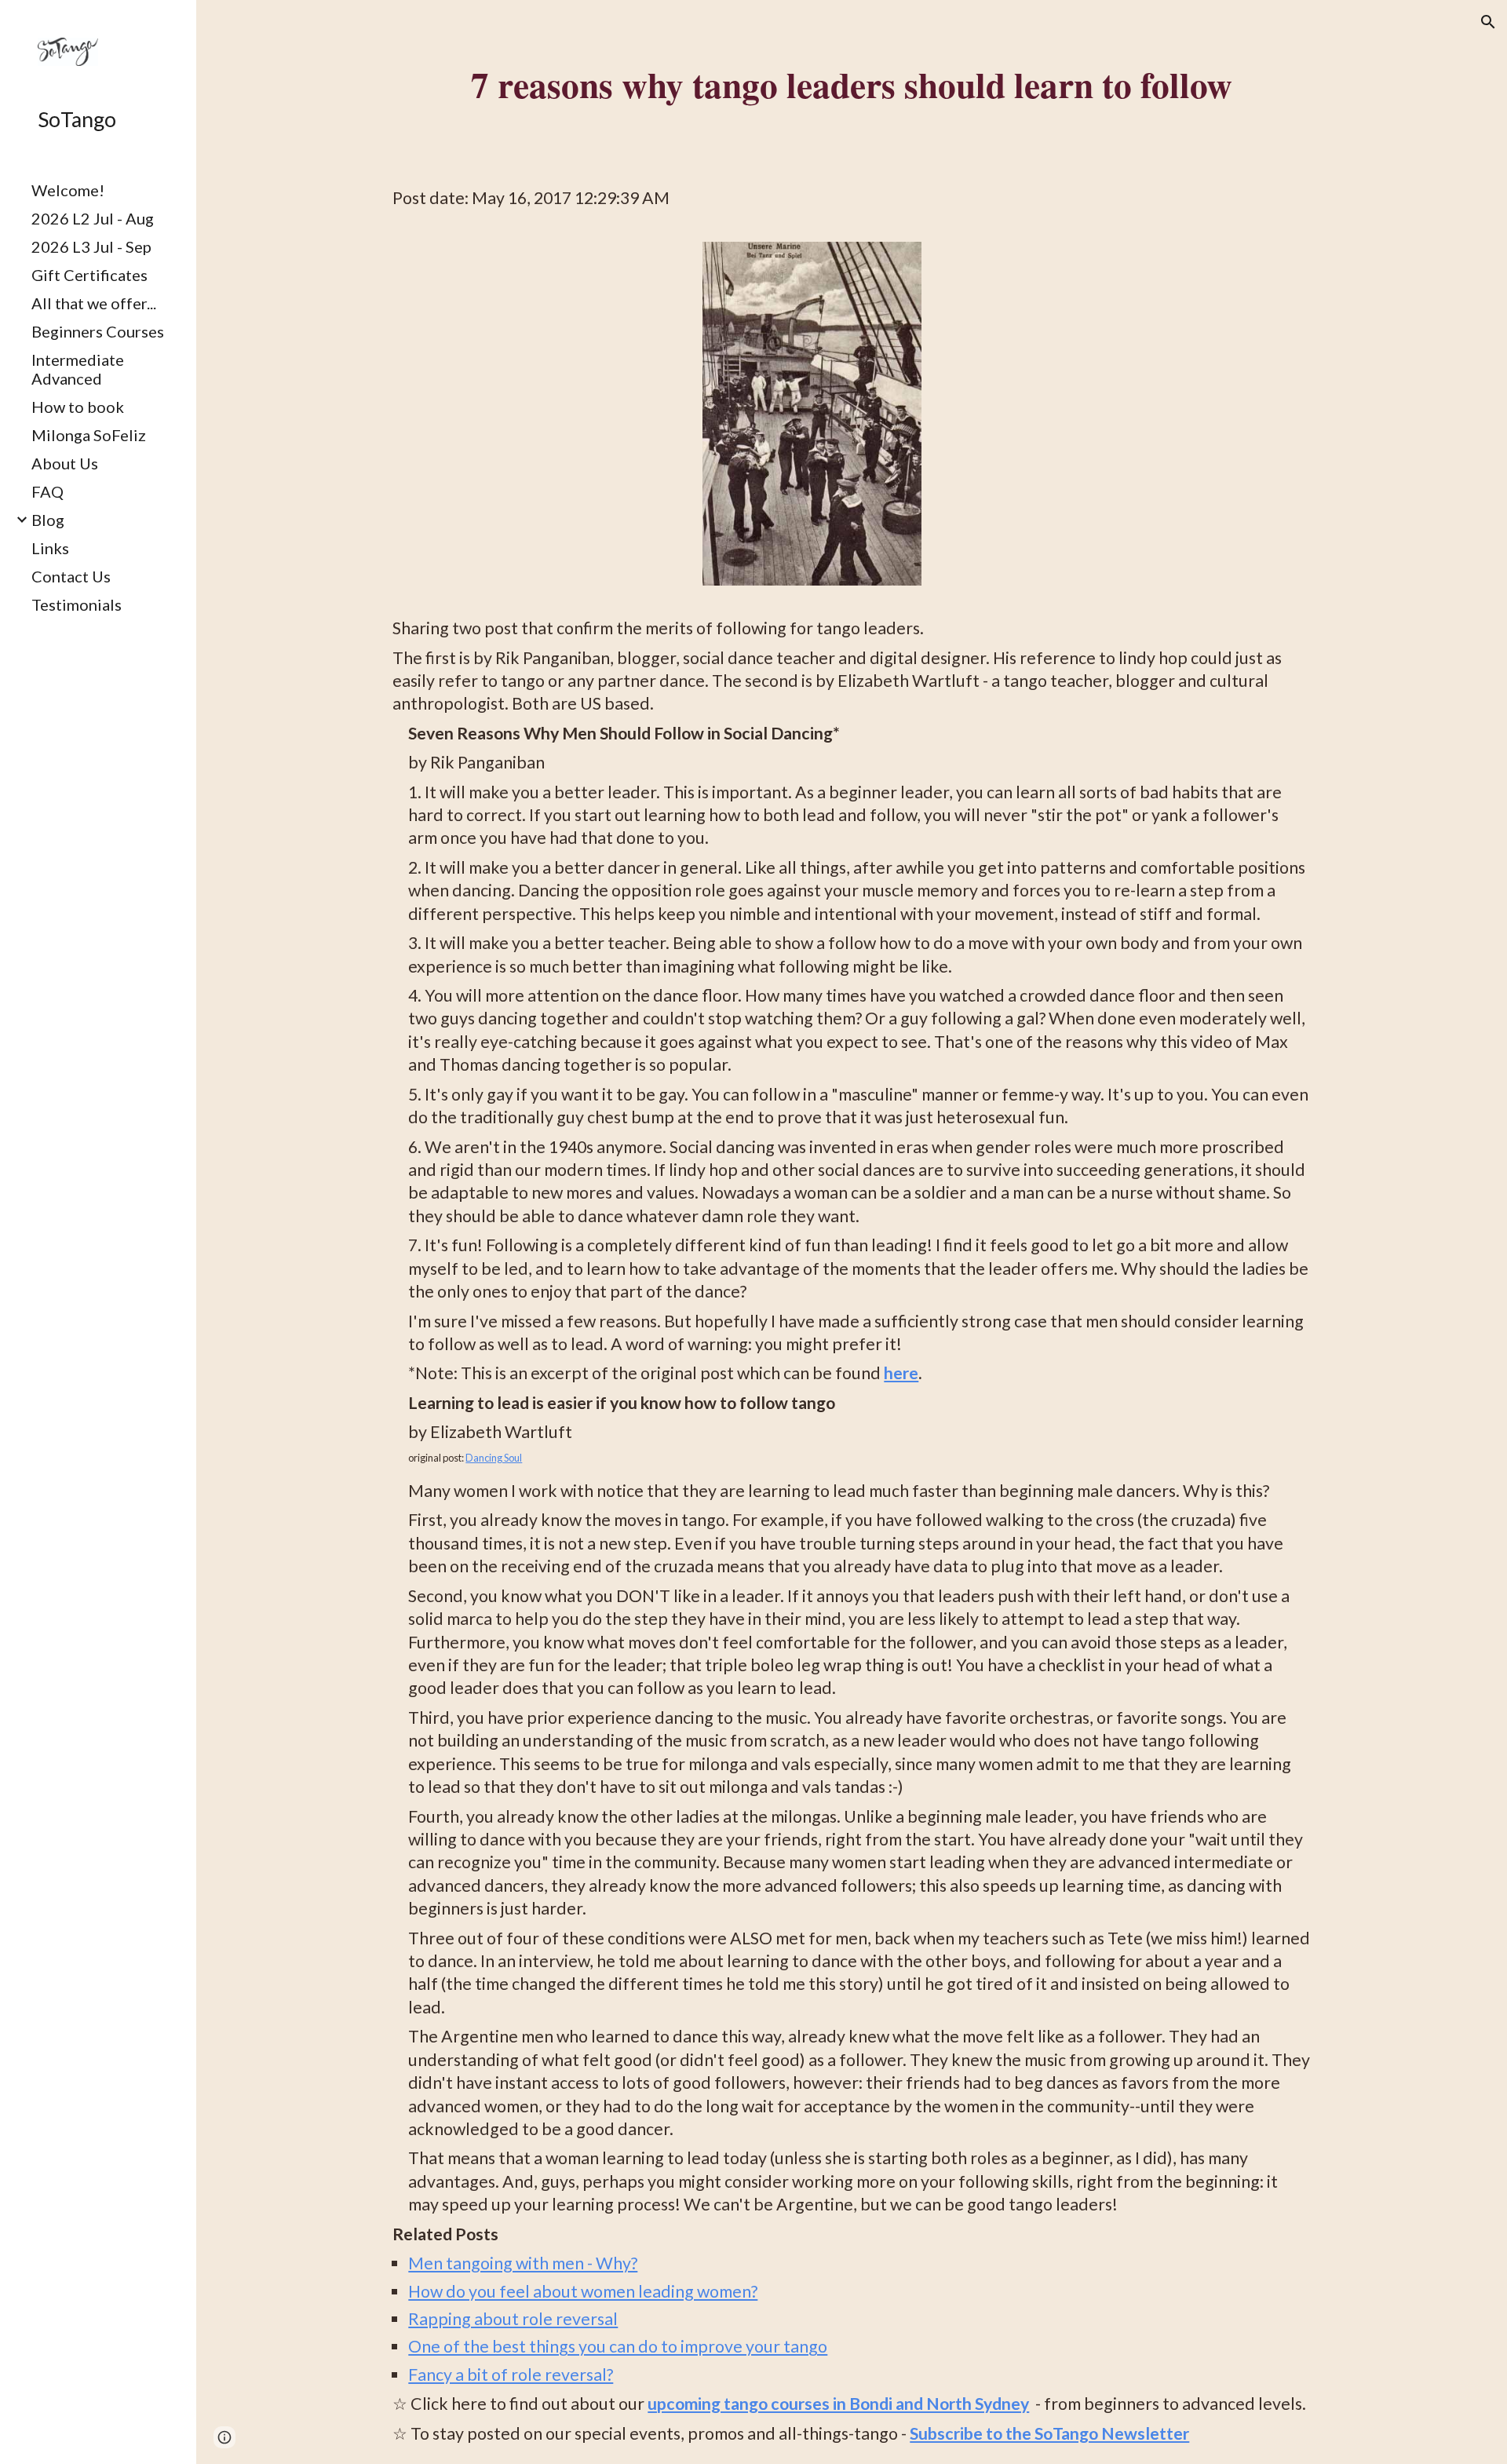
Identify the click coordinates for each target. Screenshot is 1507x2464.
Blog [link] (48, 520)
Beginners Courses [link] (98, 331)
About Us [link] (65, 463)
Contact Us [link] (71, 576)
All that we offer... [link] (94, 303)
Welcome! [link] (68, 190)
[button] (1488, 22)
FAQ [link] (47, 491)
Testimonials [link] (77, 604)
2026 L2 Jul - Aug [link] (93, 218)
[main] (851, 84)
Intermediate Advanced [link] (78, 369)
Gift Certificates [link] (89, 275)
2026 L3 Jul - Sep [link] (91, 246)
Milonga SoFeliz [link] (89, 435)
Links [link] (50, 548)
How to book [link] (78, 407)
